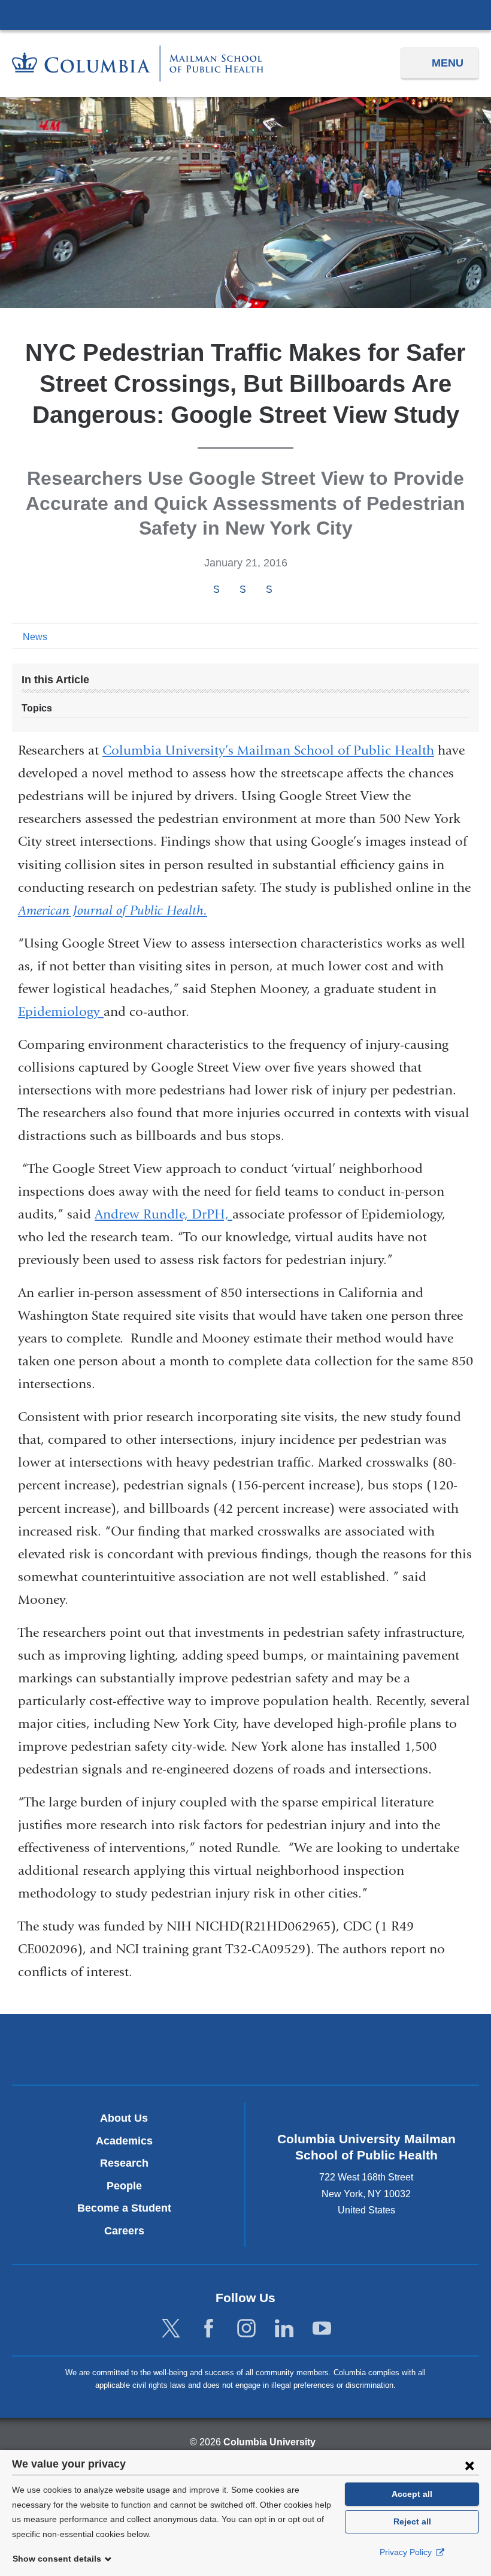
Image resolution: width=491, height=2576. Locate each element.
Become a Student (124, 2208)
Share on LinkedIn (269, 589)
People (124, 2186)
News (35, 637)
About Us (124, 2118)
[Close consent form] (469, 2465)
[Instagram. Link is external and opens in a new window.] (246, 2329)
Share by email (285, 590)
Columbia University (269, 2442)
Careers (124, 2231)
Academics (124, 2141)
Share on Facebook (216, 589)
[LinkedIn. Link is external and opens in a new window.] (284, 2329)
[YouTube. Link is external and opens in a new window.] (322, 2329)
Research (124, 2163)
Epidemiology (61, 1012)
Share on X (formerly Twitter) (243, 589)
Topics (37, 708)
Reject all (412, 2521)
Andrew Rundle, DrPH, (163, 1214)
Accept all (412, 2494)
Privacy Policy (407, 2552)
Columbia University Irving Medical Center (245, 14)
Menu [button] (448, 63)
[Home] (138, 63)
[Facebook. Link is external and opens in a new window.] (209, 2329)
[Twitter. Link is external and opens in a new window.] (171, 2329)
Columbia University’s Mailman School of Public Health (268, 750)
